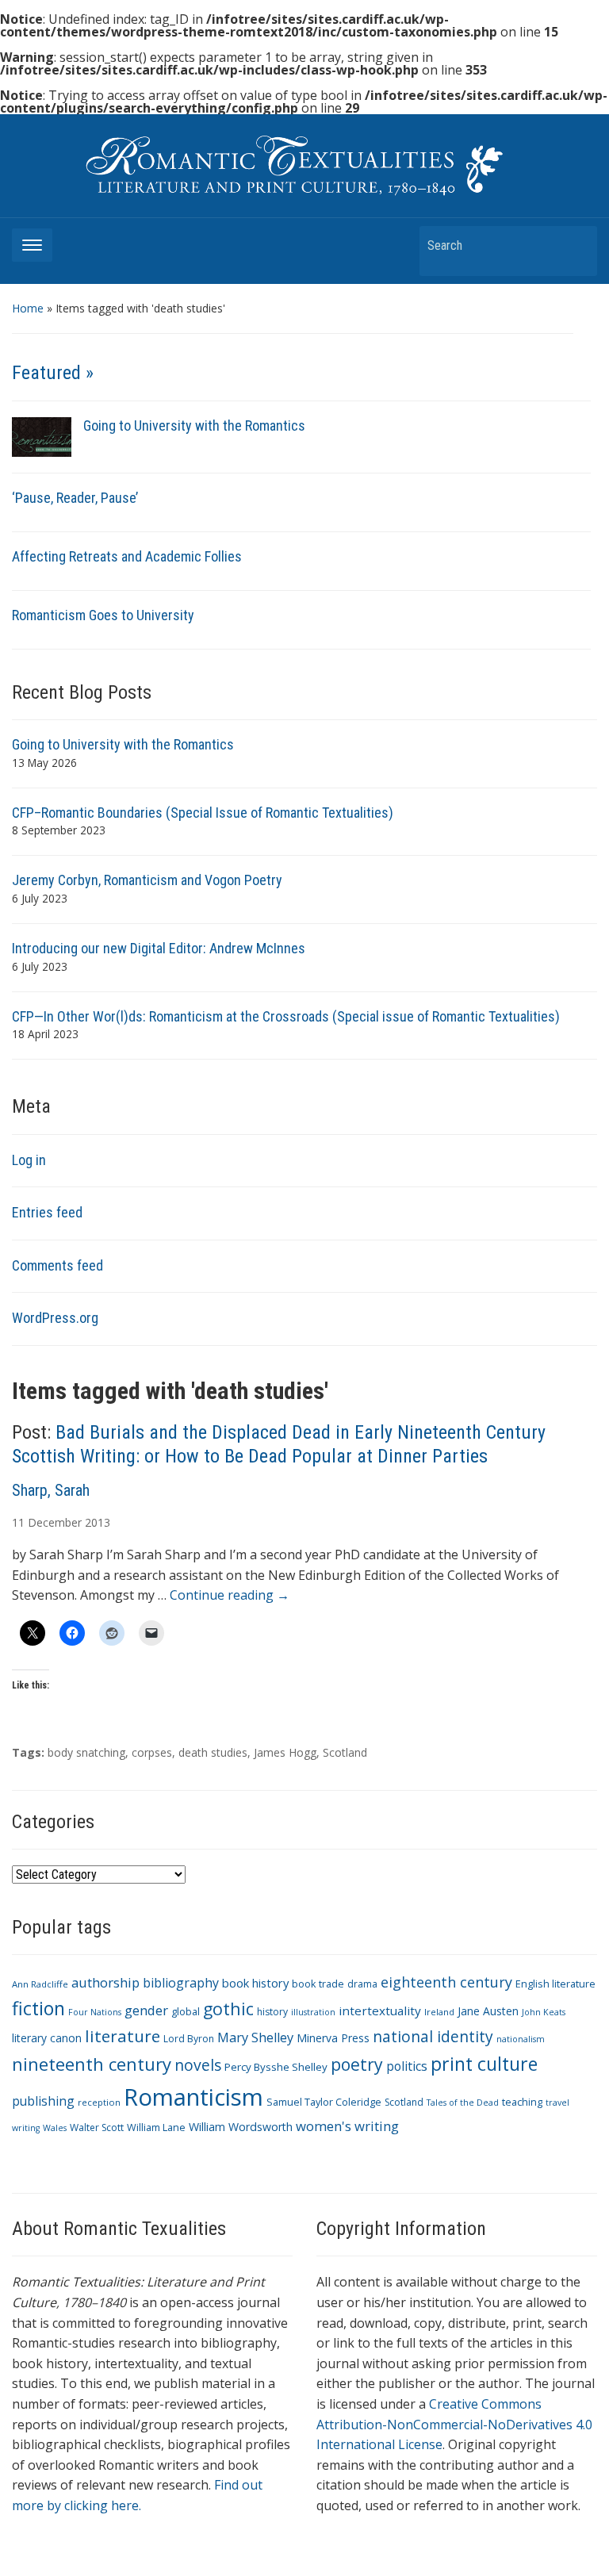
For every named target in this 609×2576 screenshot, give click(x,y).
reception (99, 2102)
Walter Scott (97, 2127)
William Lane (156, 2127)
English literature (555, 1984)
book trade (318, 1984)
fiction (38, 2008)
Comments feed (57, 1265)
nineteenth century (92, 2064)
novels (198, 2065)
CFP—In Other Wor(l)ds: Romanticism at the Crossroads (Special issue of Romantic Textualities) (286, 1016)
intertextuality (380, 2011)
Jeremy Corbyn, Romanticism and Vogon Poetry (147, 880)
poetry (357, 2064)
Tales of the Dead (463, 2103)
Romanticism (193, 2097)
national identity (433, 2036)
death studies (213, 1752)
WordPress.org (55, 1318)
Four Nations (95, 2012)
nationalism (521, 2039)
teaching (522, 2102)
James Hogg (285, 1752)
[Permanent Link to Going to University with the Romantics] (42, 436)
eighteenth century (446, 1982)
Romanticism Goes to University (103, 615)
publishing (43, 2101)
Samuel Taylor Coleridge (324, 2102)
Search (577, 245)
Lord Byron (189, 2039)
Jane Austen (488, 2011)
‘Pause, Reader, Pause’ (75, 498)
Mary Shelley (255, 2037)
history (272, 2012)
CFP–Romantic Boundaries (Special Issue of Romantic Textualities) (203, 813)
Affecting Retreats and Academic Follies (127, 556)
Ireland (439, 2012)
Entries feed (47, 1212)
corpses (152, 1752)
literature (123, 2036)
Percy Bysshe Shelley (276, 2067)
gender (146, 2010)
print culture (484, 2064)
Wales (55, 2128)
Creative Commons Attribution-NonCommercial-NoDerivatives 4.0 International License (454, 2424)
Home (28, 308)
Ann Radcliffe (40, 1984)
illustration (313, 2012)
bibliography (181, 1983)
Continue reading (230, 1595)
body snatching (86, 1752)
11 (18, 1522)
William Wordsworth (241, 2127)
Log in (29, 1160)
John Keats (544, 2012)
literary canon (47, 2038)
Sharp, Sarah (51, 1490)
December (55, 1522)
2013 (98, 1522)
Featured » (53, 373)
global (186, 2012)
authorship (105, 1982)
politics (407, 2066)
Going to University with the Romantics (194, 425)
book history (255, 1983)
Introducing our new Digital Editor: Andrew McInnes (159, 948)
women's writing (347, 2126)
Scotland (345, 1752)
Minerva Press (333, 2038)
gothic (228, 2009)
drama (362, 1984)
